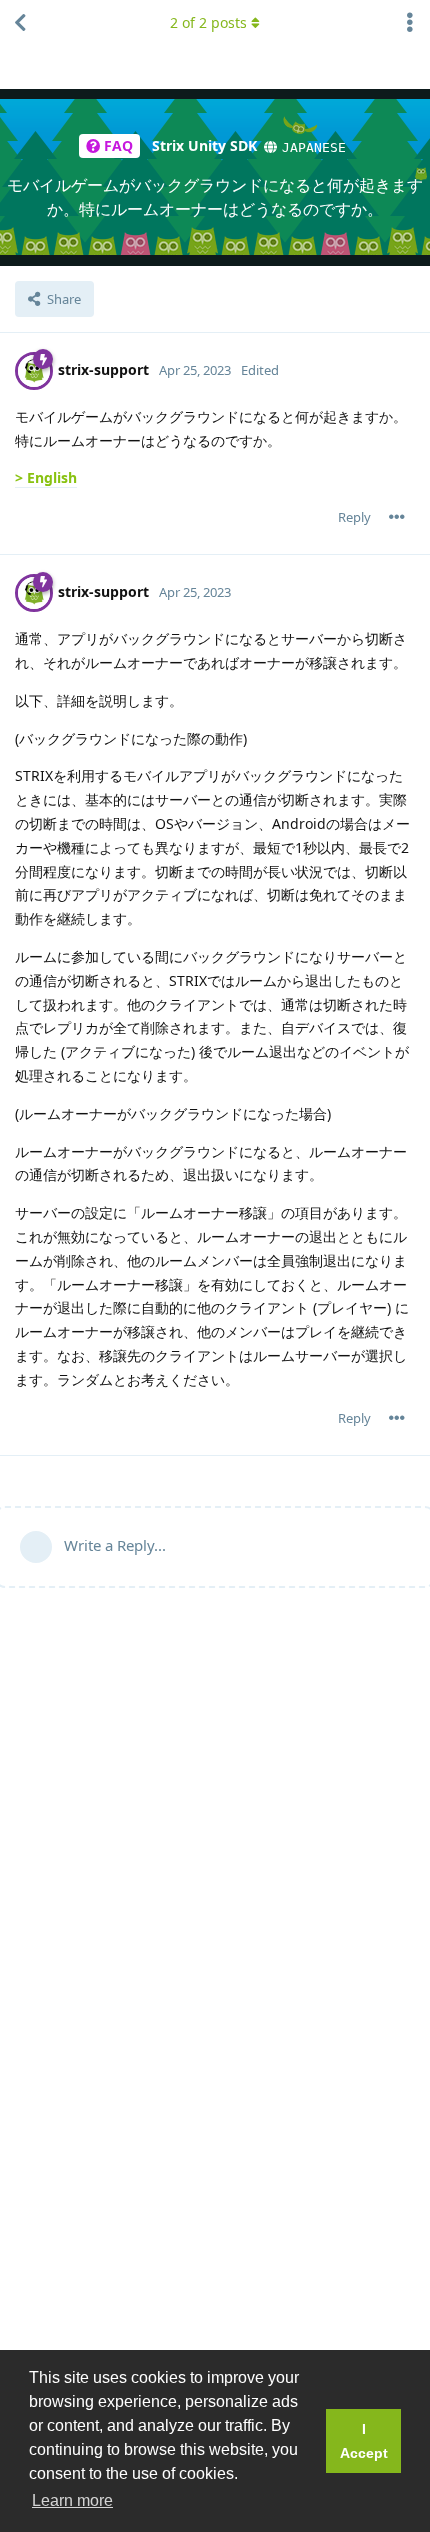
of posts (208, 22)
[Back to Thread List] (20, 23)
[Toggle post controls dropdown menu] (397, 517)
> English (46, 477)
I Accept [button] (364, 2441)
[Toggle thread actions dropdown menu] (410, 23)
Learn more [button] (72, 2500)
